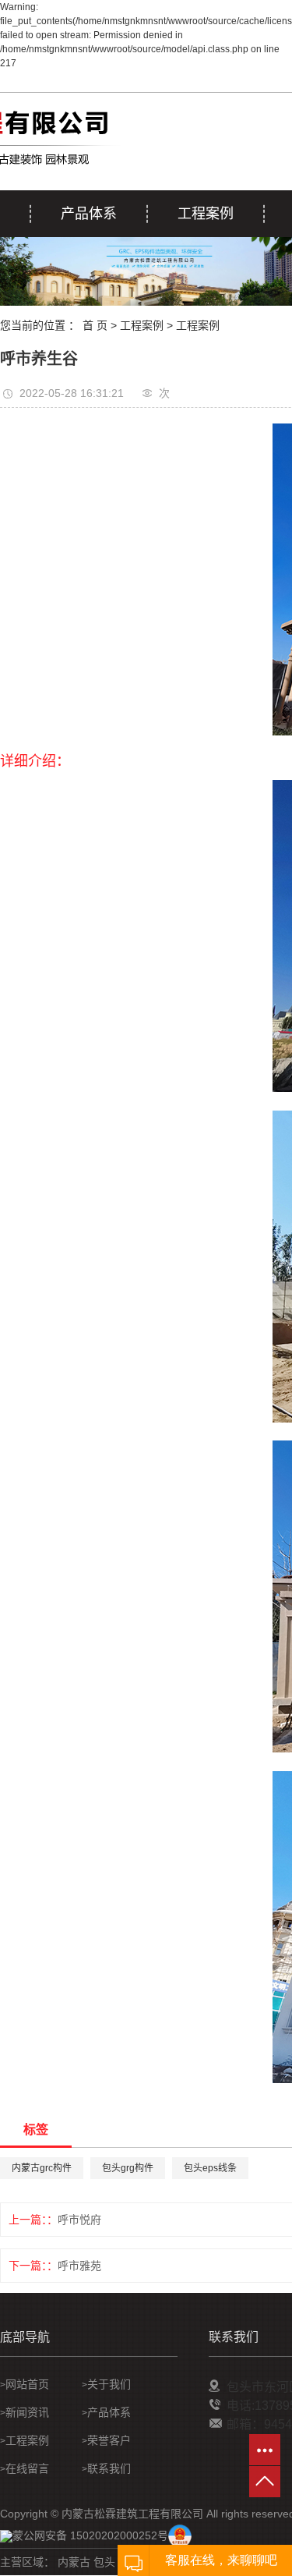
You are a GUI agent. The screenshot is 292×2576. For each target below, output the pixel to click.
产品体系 (89, 214)
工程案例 (206, 214)
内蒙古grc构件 (42, 2168)
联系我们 (109, 2468)
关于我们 (109, 2384)
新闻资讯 (27, 2412)
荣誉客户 (109, 2440)
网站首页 (27, 2384)
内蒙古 (74, 2562)
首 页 (95, 325)
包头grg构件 (128, 2168)
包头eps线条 (210, 2168)
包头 (104, 2562)
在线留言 (27, 2468)
